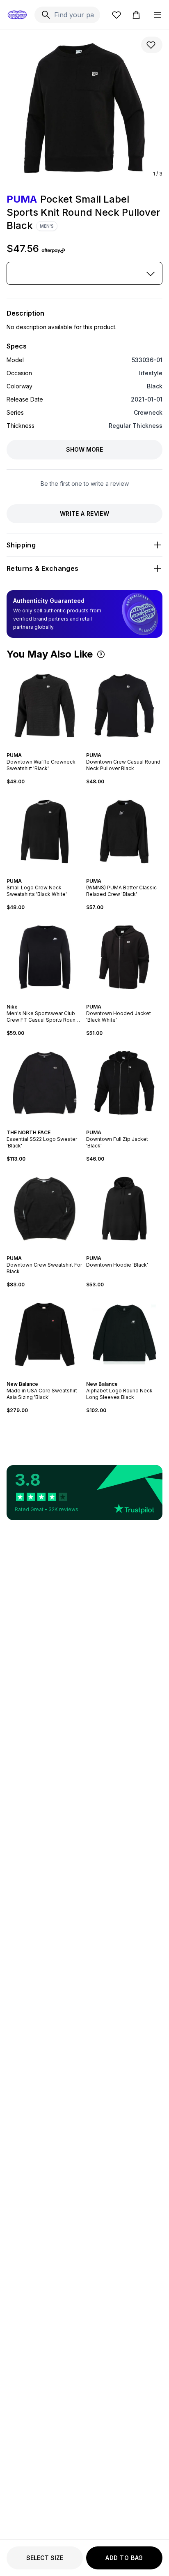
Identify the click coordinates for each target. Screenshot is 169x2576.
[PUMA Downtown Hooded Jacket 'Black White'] (124, 957)
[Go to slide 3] (45, 748)
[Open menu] (158, 15)
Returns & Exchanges (43, 568)
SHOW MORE (84, 449)
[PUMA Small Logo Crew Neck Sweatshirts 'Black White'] (45, 831)
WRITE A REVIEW (84, 514)
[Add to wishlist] (152, 45)
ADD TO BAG (124, 2558)
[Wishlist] (116, 15)
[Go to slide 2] (41, 748)
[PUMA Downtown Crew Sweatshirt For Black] (45, 1209)
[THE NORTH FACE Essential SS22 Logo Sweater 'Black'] (45, 1083)
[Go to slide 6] (53, 874)
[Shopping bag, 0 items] (136, 15)
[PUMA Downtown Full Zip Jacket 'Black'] (124, 1083)
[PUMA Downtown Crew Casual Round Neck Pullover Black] (124, 706)
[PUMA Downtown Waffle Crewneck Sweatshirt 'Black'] (45, 706)
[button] (101, 654)
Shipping (21, 545)
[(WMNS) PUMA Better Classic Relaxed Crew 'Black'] (124, 831)
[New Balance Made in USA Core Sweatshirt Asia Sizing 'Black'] (45, 1334)
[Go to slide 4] (48, 748)
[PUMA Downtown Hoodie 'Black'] (124, 1209)
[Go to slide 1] (38, 748)
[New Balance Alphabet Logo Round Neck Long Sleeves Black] (124, 1334)
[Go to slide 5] (51, 748)
